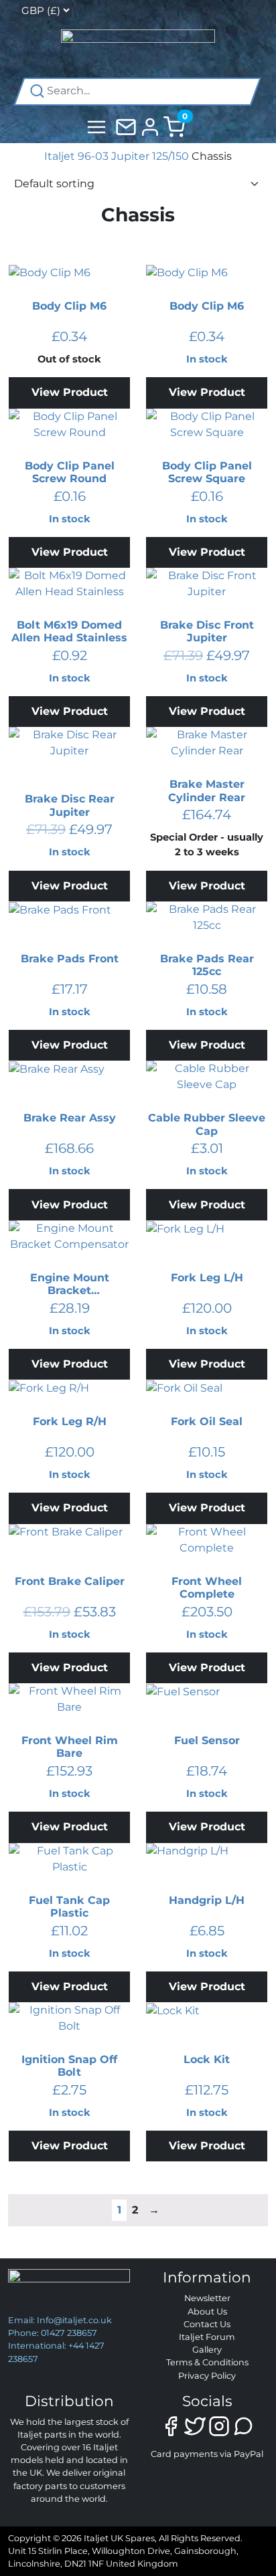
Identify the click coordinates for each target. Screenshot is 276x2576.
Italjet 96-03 (76, 156)
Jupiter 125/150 (150, 156)
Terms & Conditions (207, 2362)
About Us (207, 2312)
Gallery (207, 2350)
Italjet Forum (207, 2337)
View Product (70, 392)
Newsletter (207, 2298)
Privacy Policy (207, 2376)
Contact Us (207, 2324)
